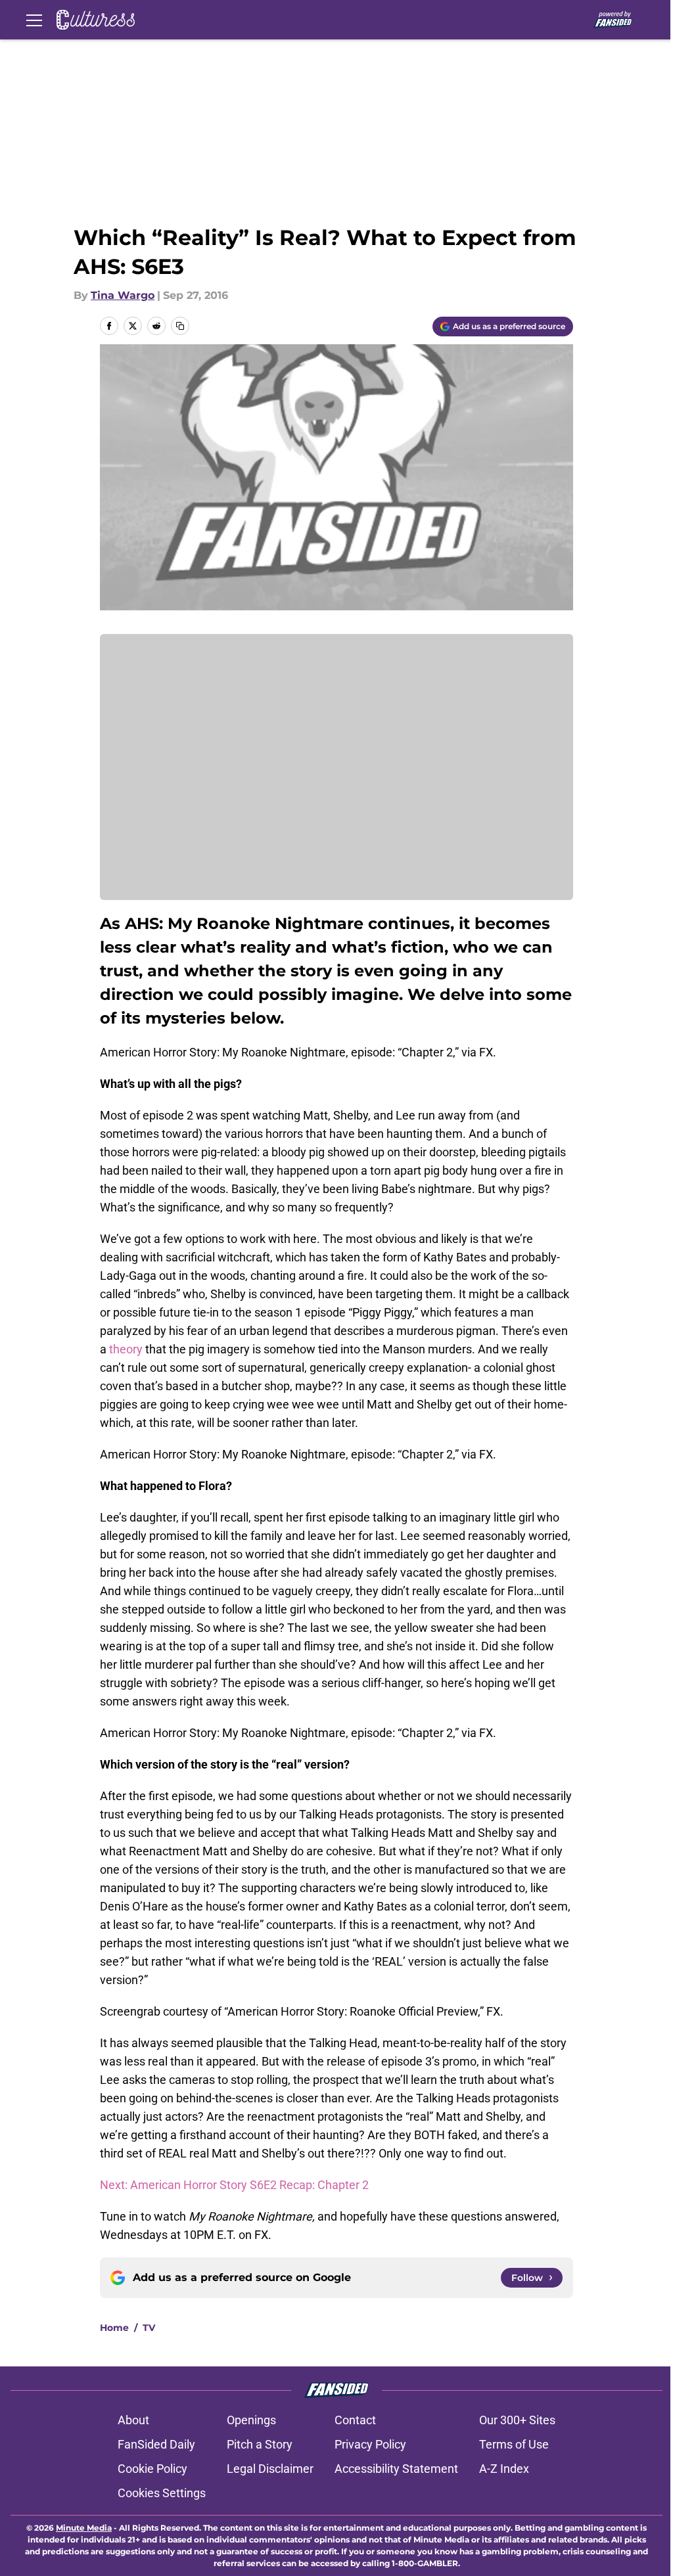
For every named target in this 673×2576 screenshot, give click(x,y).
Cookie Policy (152, 2469)
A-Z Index (504, 2469)
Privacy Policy (370, 2444)
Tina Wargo (123, 295)
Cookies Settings (162, 2493)
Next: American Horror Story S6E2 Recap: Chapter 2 (234, 2185)
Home (114, 2328)
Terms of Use (514, 2444)
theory (127, 1349)
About (133, 2420)
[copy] (180, 326)
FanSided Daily (156, 2444)
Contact (355, 2420)
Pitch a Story (260, 2444)
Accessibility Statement (396, 2469)
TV (149, 2328)
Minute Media (84, 2528)
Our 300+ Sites (517, 2420)
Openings (251, 2420)
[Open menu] (34, 20)
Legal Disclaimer (270, 2469)
